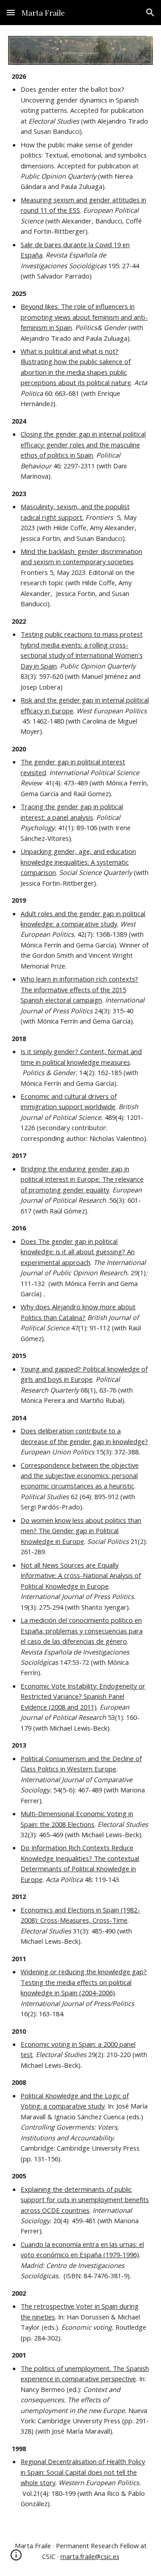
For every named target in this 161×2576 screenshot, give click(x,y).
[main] (80, 1290)
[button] (11, 12)
